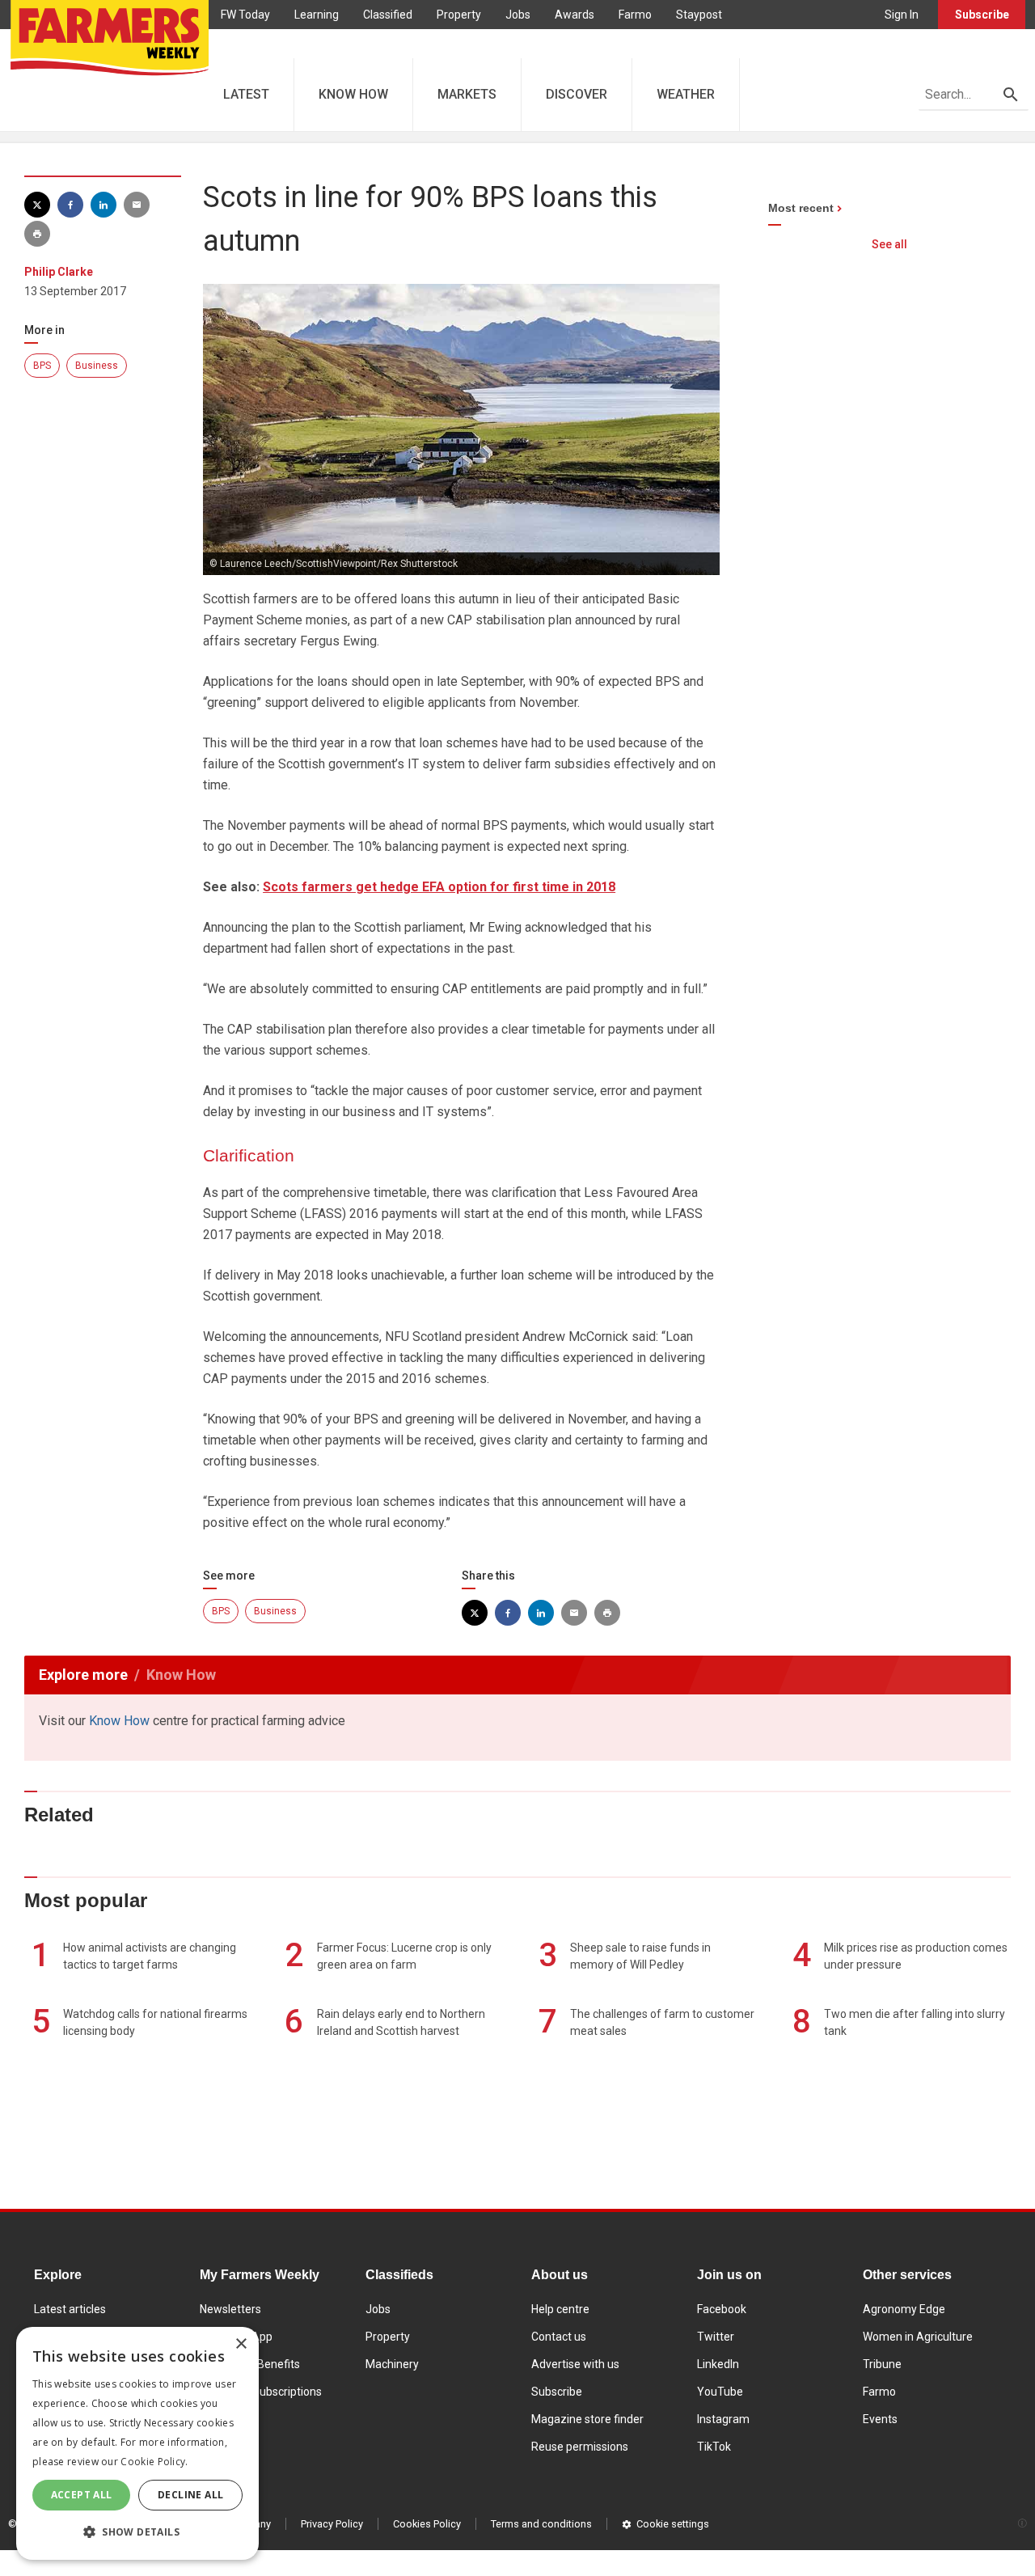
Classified (388, 15)
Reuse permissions (580, 2447)
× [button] (241, 2344)
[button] (137, 2532)
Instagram (723, 2419)
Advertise (245, 44)
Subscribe (982, 15)
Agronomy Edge (904, 2309)
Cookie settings (673, 2524)
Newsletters (230, 2309)
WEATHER (686, 94)
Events (880, 2419)
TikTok (714, 2447)
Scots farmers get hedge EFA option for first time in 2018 (439, 887)
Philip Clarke (59, 272)
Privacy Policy (332, 2524)
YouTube (720, 2392)
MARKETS (467, 94)
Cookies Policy (427, 2524)
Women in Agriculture (918, 2337)
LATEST (246, 94)
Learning (317, 15)
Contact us (559, 2337)
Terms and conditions (541, 2524)
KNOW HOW (353, 94)
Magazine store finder (587, 2419)
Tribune (882, 2364)
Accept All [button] (82, 2495)
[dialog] (137, 2443)
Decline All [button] (190, 2495)
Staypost (699, 15)
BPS (42, 366)
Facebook (722, 2309)
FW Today (245, 15)
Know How (119, 1721)
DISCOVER (577, 94)
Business (97, 366)
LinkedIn (718, 2364)
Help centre (560, 2309)
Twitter (716, 2337)
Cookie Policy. (154, 2462)
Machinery (392, 2364)
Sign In (902, 15)
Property (459, 15)
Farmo (635, 15)
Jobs (518, 15)
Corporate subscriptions (261, 2392)
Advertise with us (575, 2364)
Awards (575, 15)
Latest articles (70, 2309)
